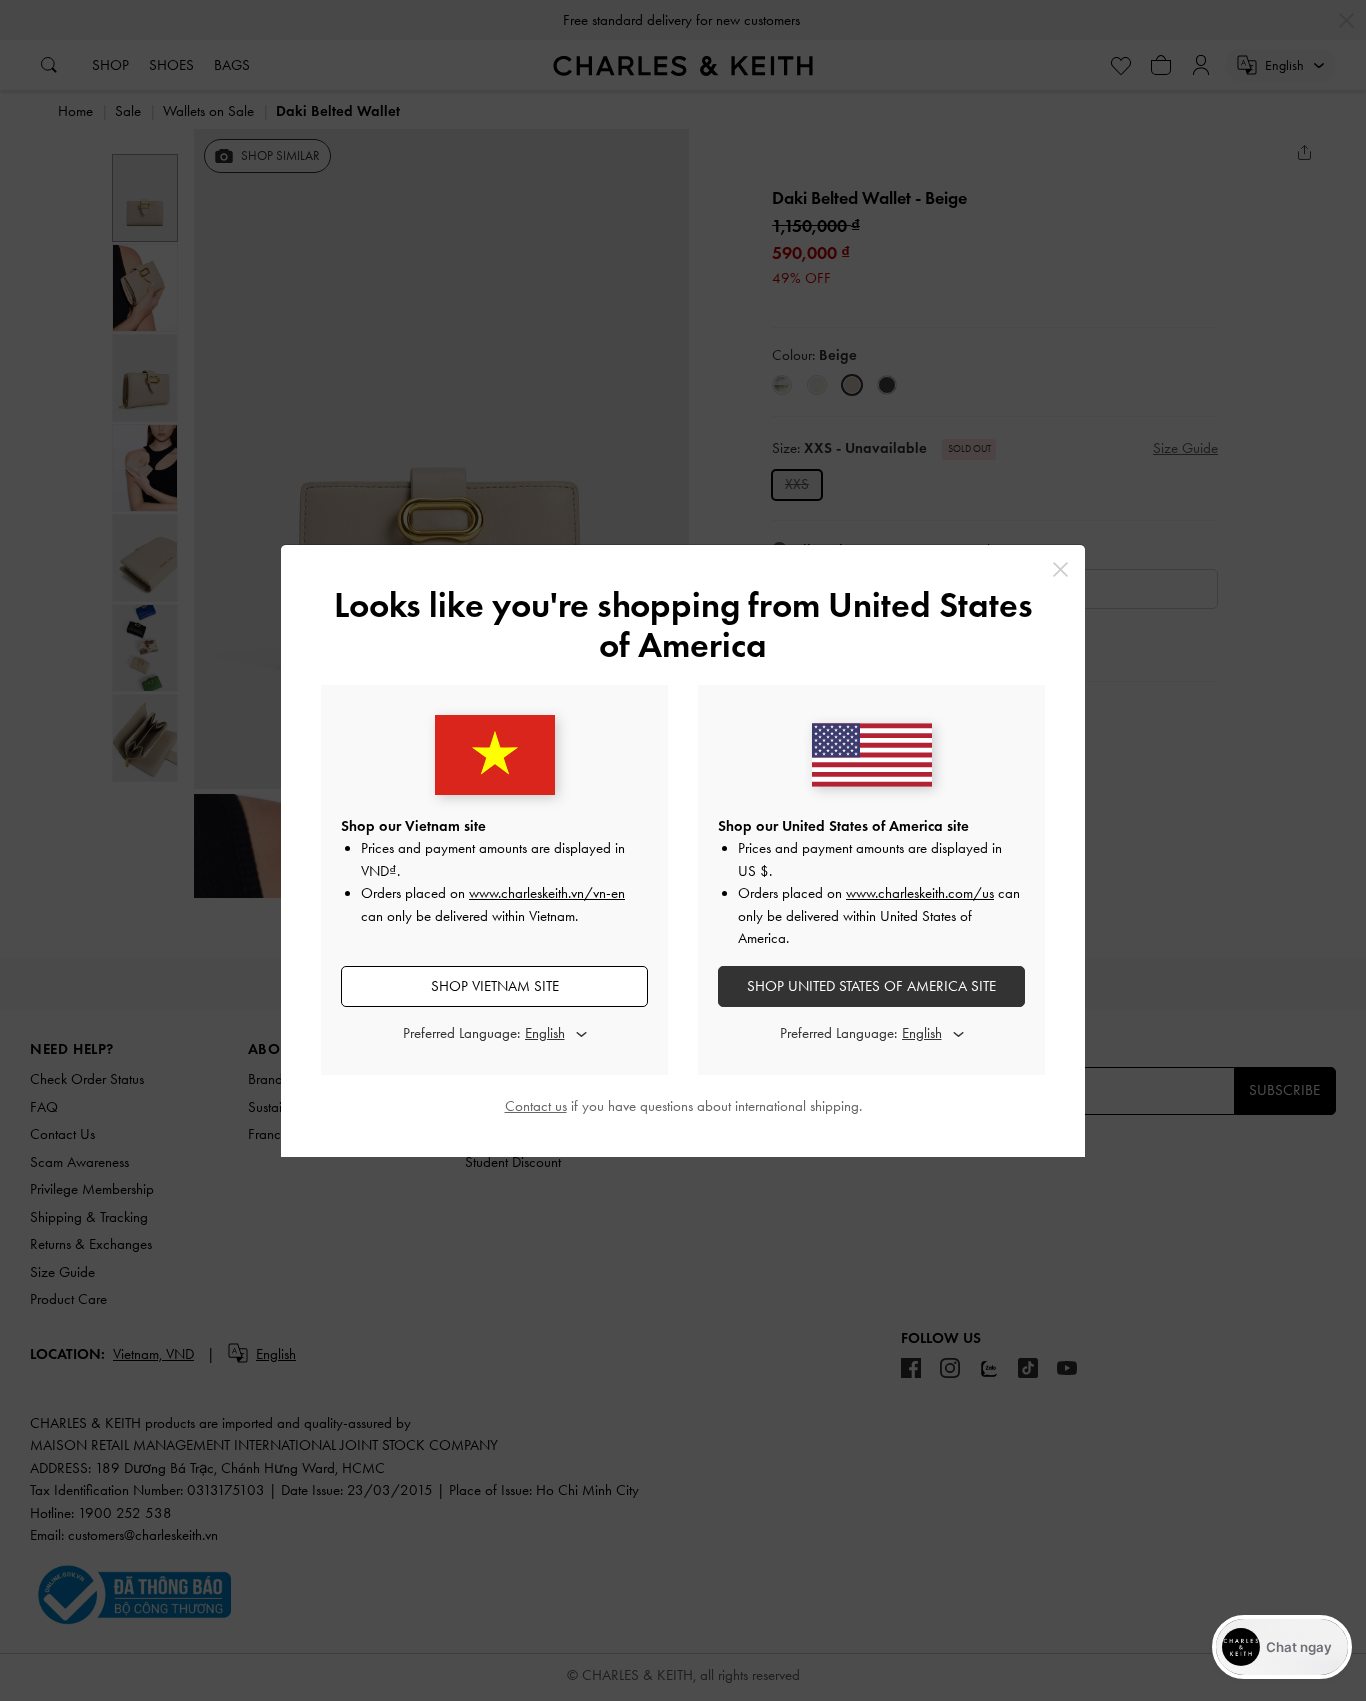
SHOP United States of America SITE (871, 986)
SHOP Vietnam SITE (495, 986)
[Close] (1060, 569)
